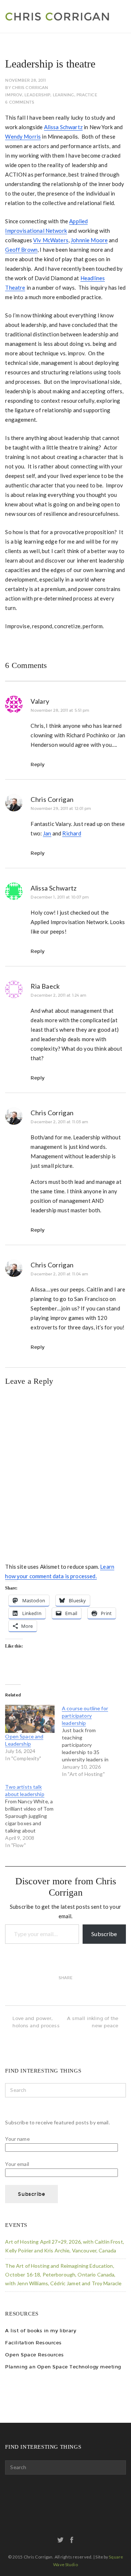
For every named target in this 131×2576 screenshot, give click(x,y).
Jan (47, 833)
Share (66, 1978)
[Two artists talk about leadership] (33, 1816)
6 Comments (20, 102)
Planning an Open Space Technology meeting (63, 2367)
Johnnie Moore (89, 240)
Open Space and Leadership (24, 1740)
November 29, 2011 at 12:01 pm (61, 809)
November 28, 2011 (25, 80)
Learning (63, 95)
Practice (87, 95)
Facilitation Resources (33, 2343)
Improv (14, 95)
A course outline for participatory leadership (85, 1716)
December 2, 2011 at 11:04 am (59, 1274)
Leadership (37, 95)
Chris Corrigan (30, 88)
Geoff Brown (21, 250)
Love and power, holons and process (36, 2022)
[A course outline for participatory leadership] (90, 1741)
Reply (37, 764)
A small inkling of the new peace (93, 2022)
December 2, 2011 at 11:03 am (59, 1122)
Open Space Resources (34, 2355)
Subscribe (104, 1934)
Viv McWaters (51, 240)
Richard (72, 833)
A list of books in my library (41, 2331)
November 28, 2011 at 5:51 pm (60, 710)
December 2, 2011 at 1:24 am (58, 995)
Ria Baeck (45, 986)
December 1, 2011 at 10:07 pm (60, 897)
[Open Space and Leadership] (30, 1719)
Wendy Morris (23, 136)
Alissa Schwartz (63, 127)
